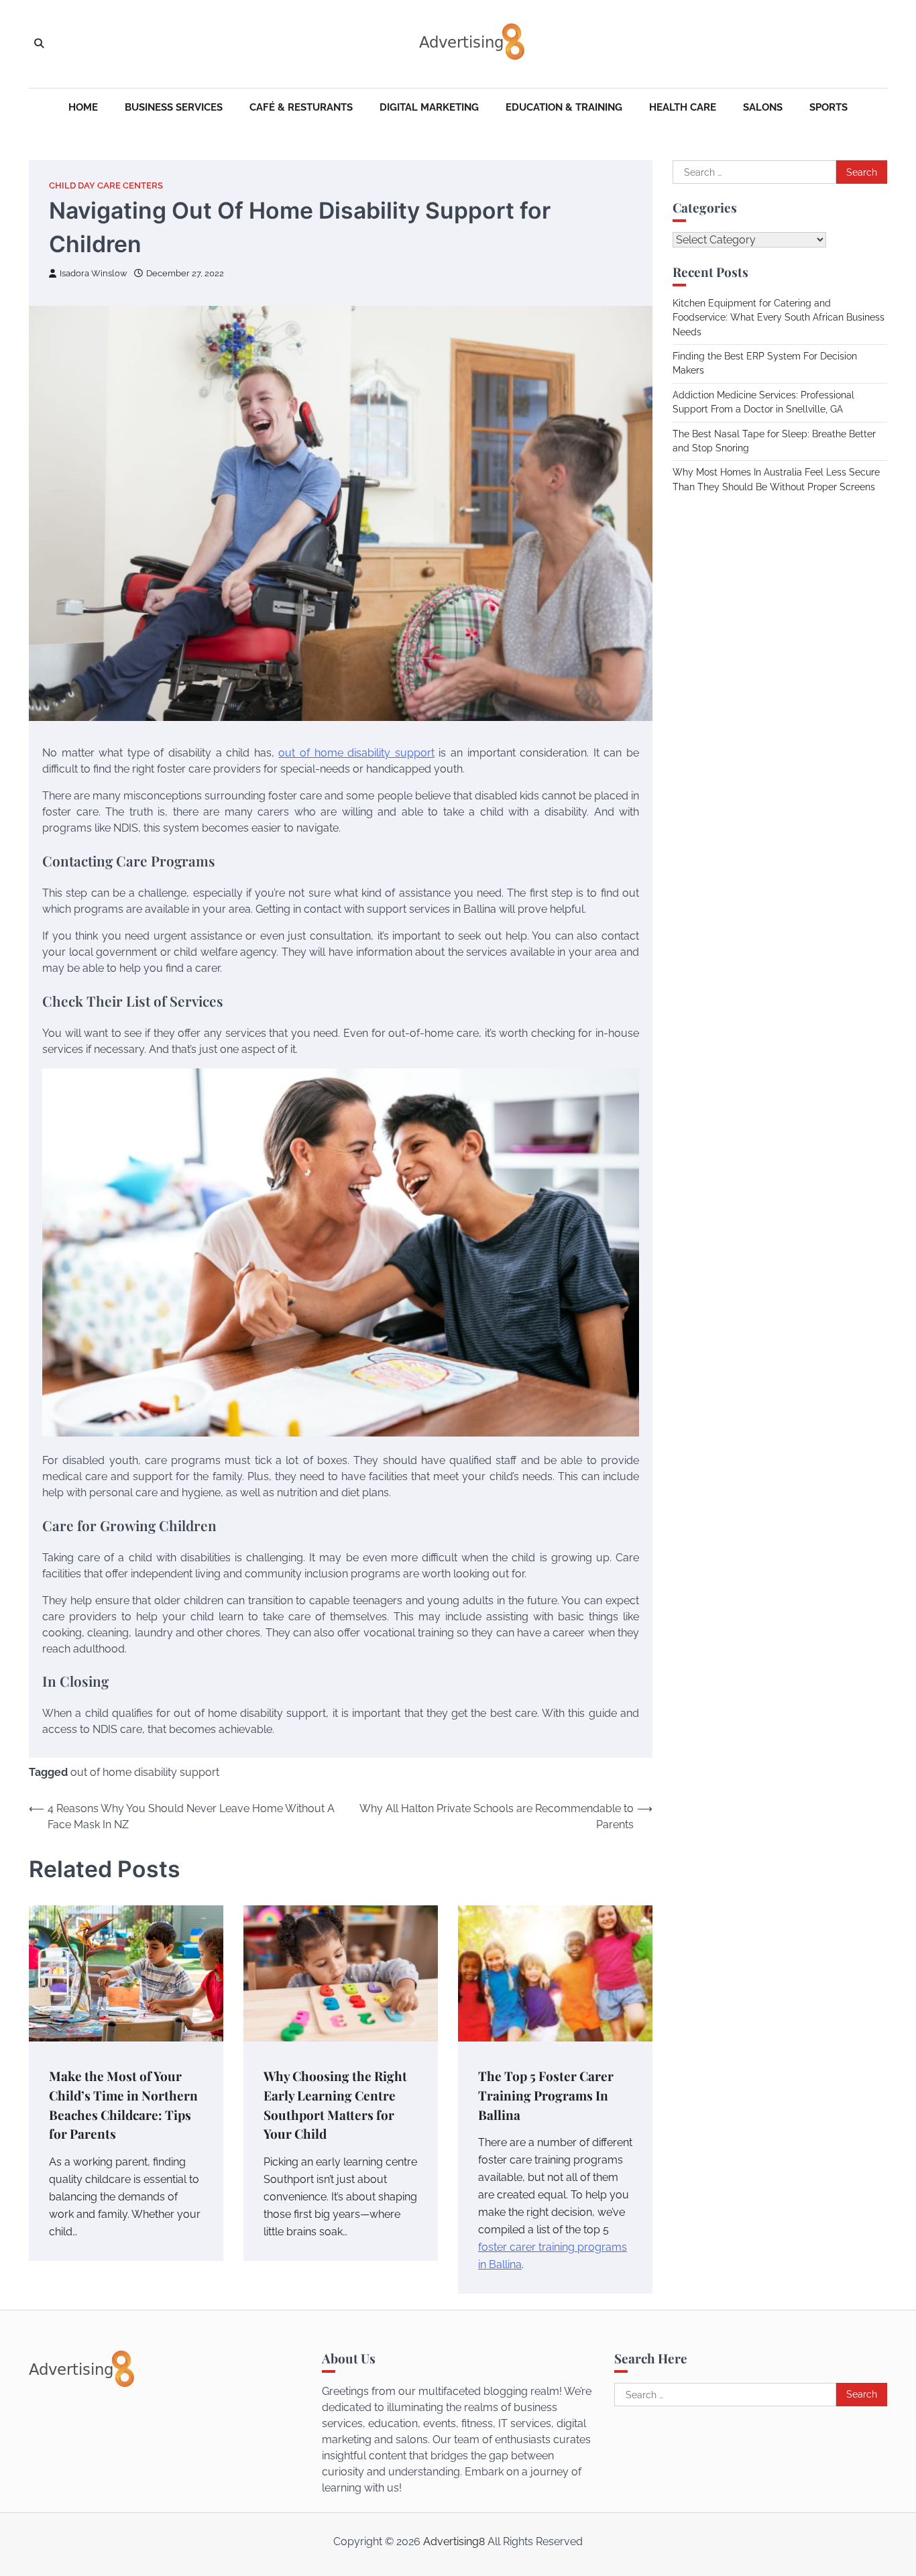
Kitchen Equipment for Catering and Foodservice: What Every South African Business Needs (779, 318)
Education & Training (564, 107)
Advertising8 (454, 2541)
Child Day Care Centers (106, 185)
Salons (763, 107)
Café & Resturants (301, 107)
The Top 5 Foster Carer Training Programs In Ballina (546, 2095)
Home (83, 107)
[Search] (39, 44)
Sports (828, 107)
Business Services (174, 107)
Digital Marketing (429, 107)
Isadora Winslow (94, 273)
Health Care (683, 107)
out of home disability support (356, 753)
